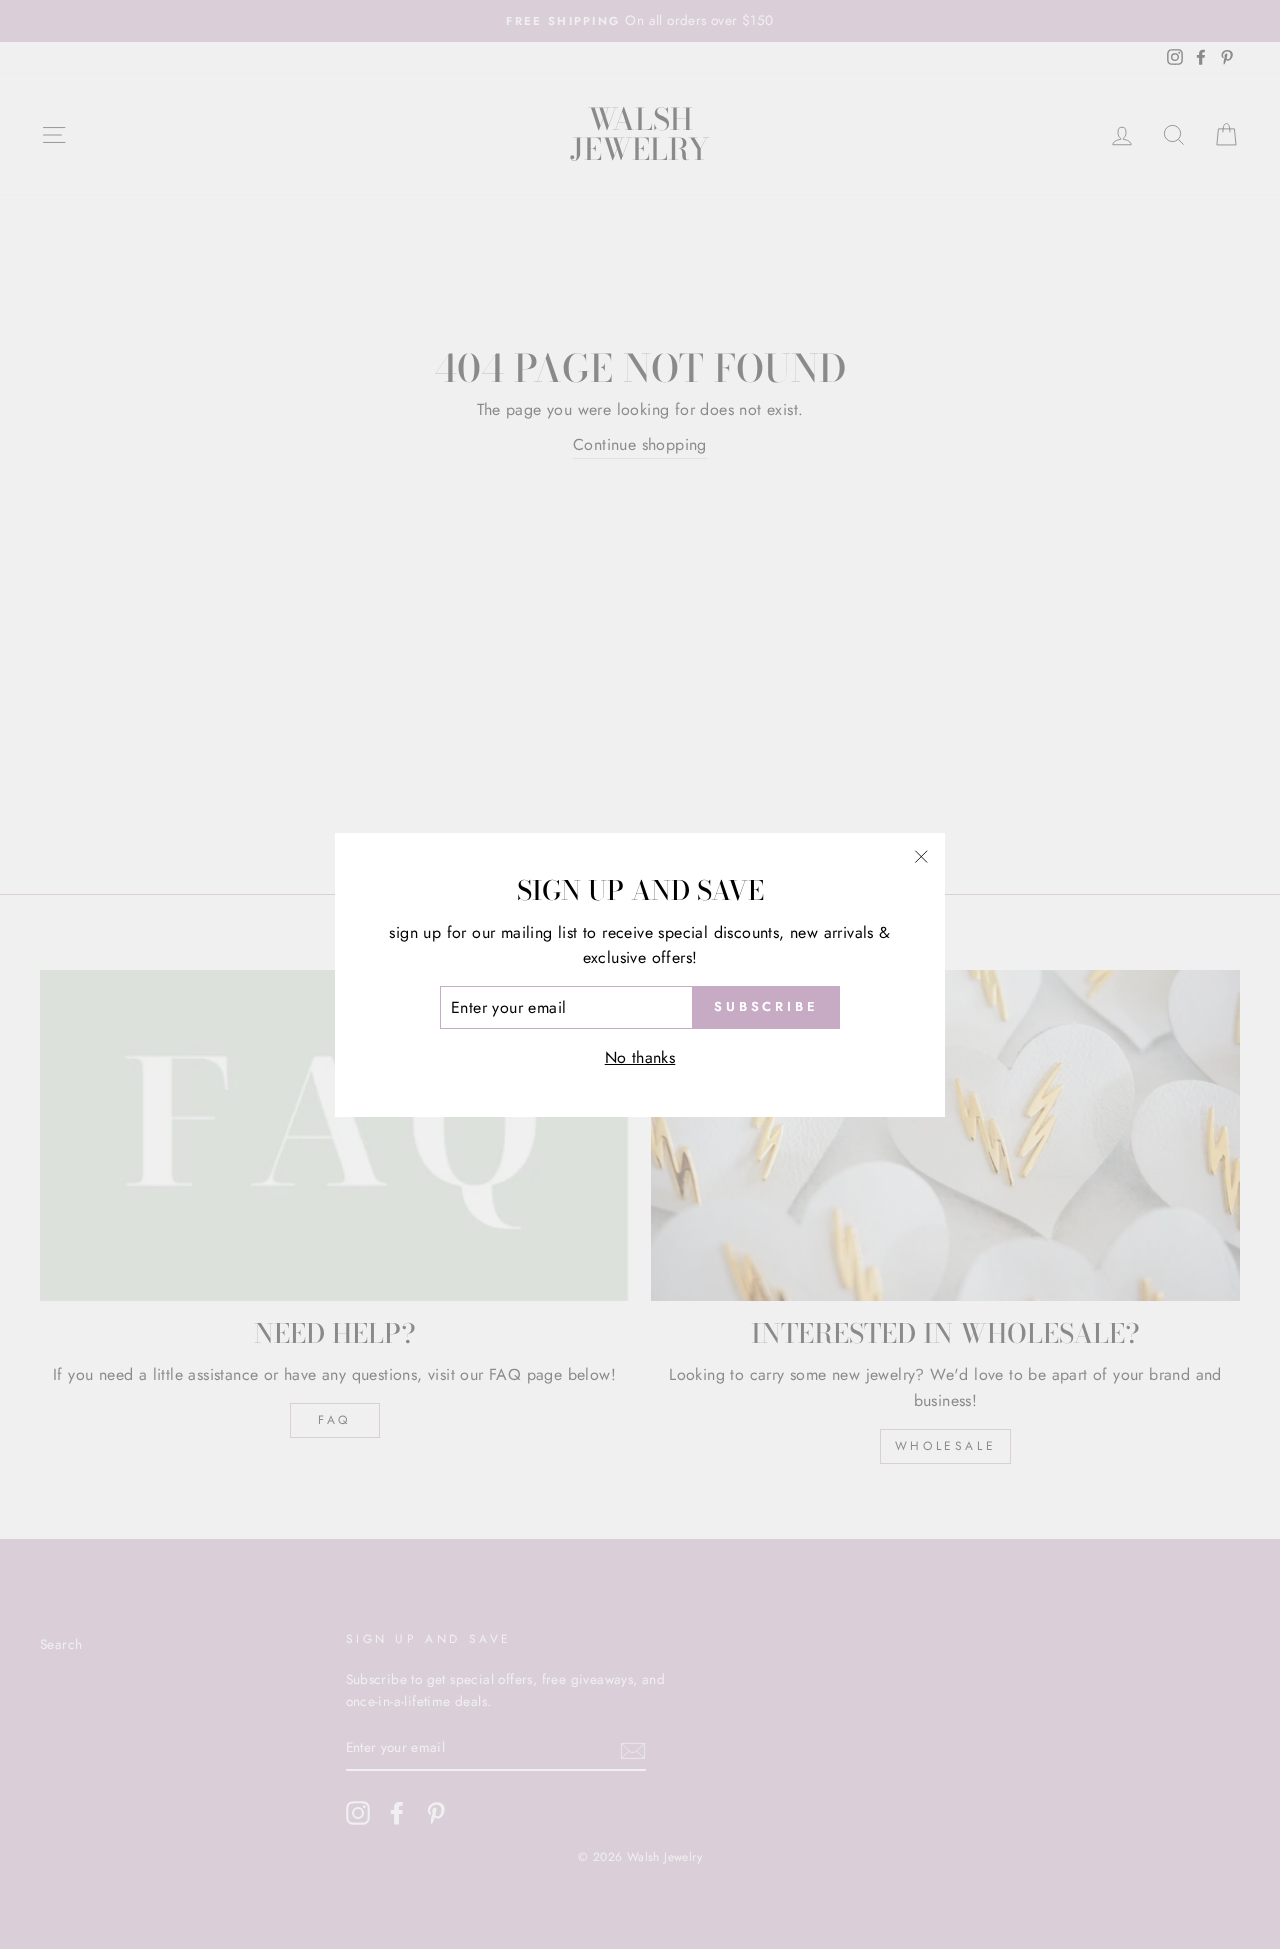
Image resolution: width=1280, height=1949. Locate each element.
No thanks (640, 1057)
